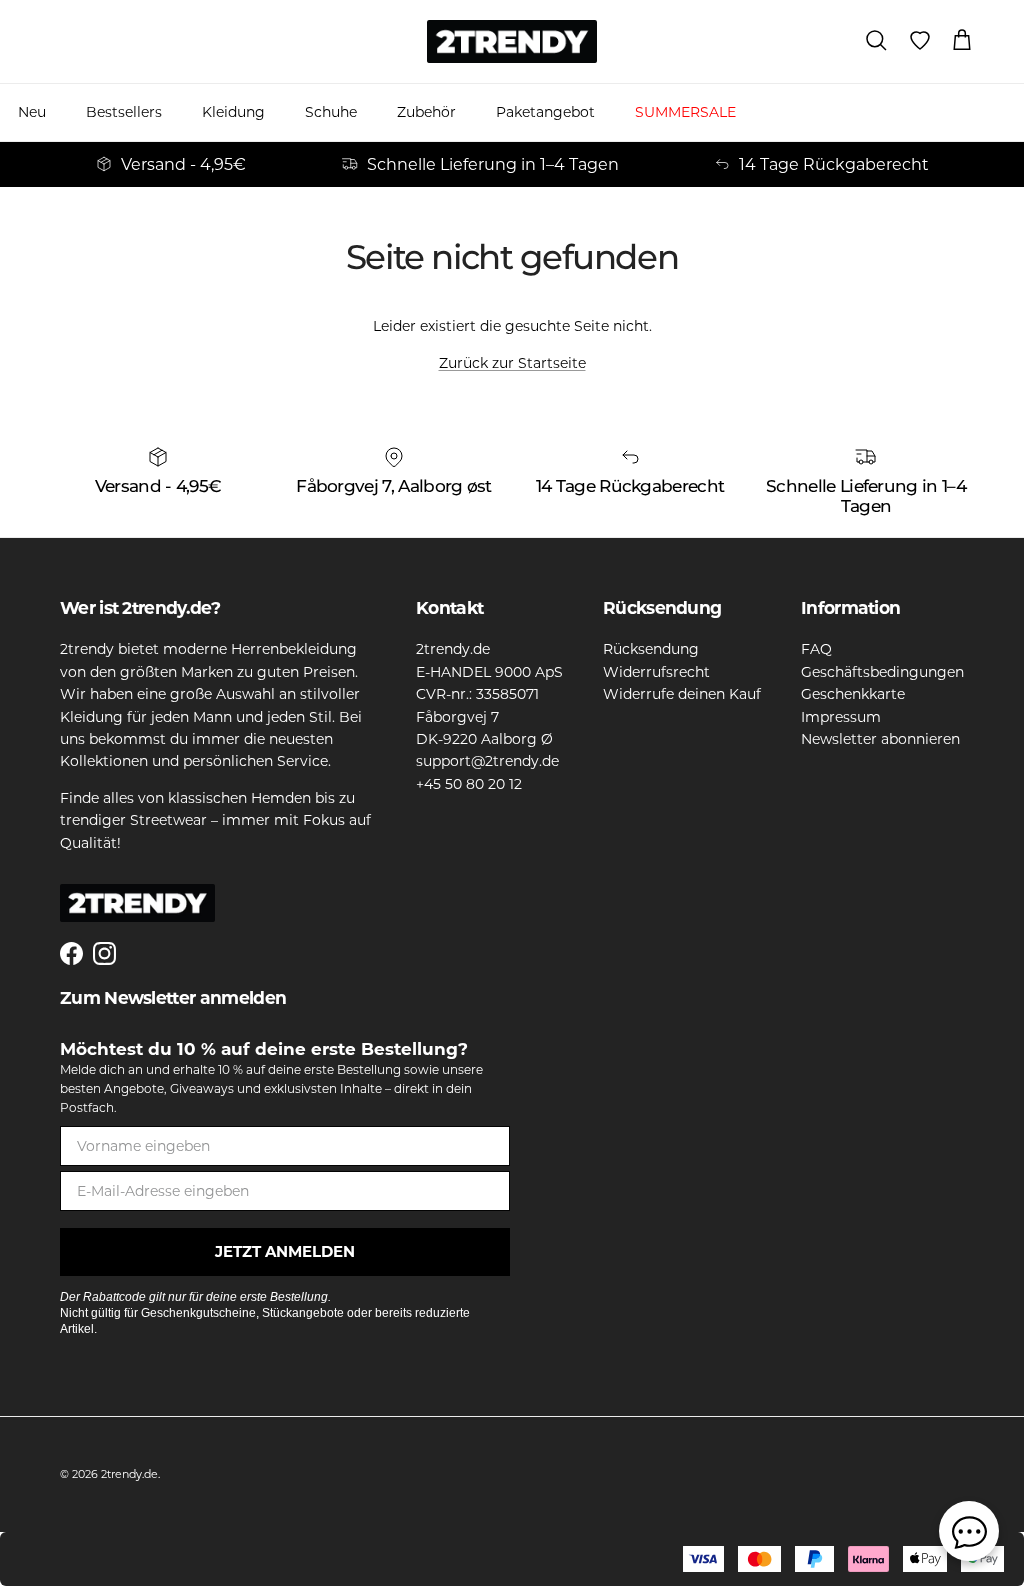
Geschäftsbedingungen (882, 672)
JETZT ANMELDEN (285, 1251)
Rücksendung (651, 649)
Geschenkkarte (853, 694)
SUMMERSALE (685, 112)
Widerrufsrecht (656, 672)
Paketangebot (545, 112)
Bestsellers (124, 112)
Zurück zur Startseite (512, 363)
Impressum (841, 717)
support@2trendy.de (487, 761)
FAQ (816, 649)
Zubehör (426, 112)
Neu (32, 112)
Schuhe (331, 112)
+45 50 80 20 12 (469, 784)
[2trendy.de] (512, 41)
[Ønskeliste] (920, 41)
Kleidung (233, 112)
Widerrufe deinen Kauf (682, 694)
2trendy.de (129, 1474)
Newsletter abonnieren (880, 739)
